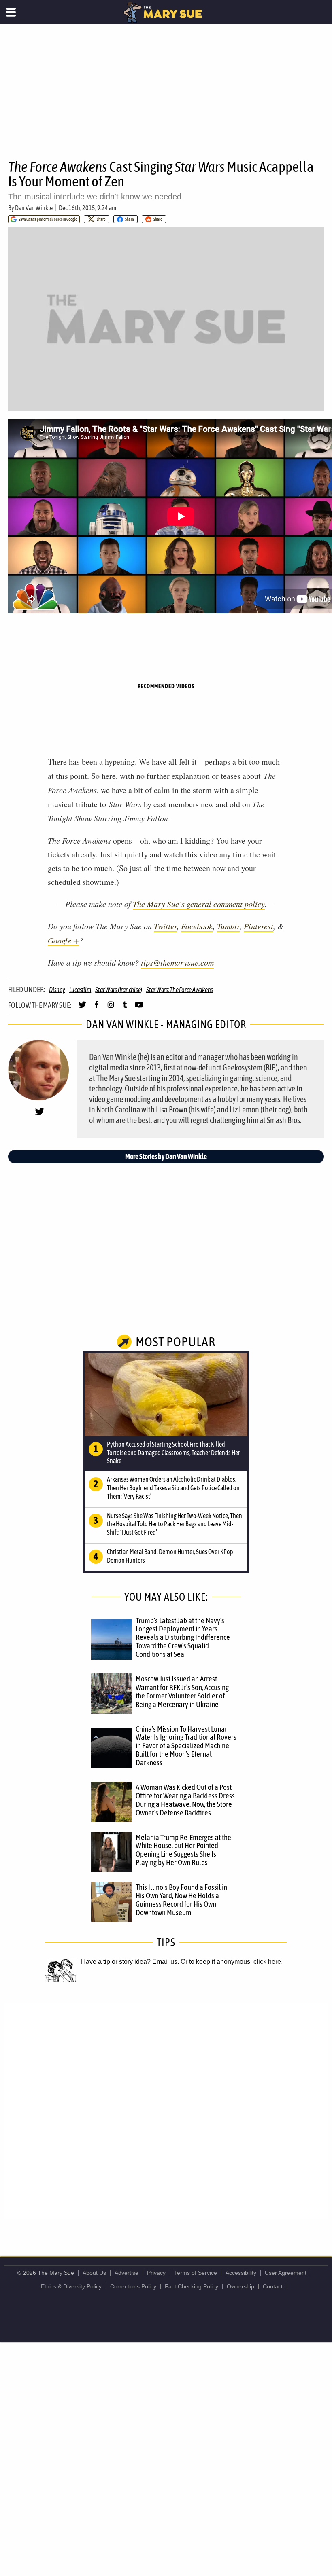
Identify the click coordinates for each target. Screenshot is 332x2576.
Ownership (240, 2286)
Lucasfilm (80, 990)
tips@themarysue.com (177, 962)
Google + (63, 940)
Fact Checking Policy (192, 2286)
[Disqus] (166, 2111)
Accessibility (241, 2273)
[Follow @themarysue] (82, 1008)
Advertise (127, 2273)
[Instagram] (111, 1008)
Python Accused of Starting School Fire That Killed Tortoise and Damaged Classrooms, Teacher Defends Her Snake (173, 1453)
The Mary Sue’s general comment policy (199, 904)
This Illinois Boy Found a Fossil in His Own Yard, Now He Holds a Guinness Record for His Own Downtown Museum (181, 1900)
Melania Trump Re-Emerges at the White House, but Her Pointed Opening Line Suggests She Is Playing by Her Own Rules (183, 1850)
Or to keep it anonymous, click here (231, 1962)
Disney (57, 990)
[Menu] (11, 12)
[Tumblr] (125, 1008)
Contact (273, 2286)
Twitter (165, 926)
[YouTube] (139, 1008)
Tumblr (228, 926)
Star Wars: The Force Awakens (180, 990)
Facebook (197, 926)
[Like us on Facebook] (97, 1008)
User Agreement (286, 2273)
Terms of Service (196, 2273)
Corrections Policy (133, 2286)
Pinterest (259, 926)
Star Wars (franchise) (119, 990)
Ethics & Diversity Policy (71, 2286)
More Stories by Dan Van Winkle (166, 1156)
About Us (94, 2273)
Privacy (156, 2273)
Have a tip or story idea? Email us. (130, 1962)
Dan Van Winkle (34, 208)
